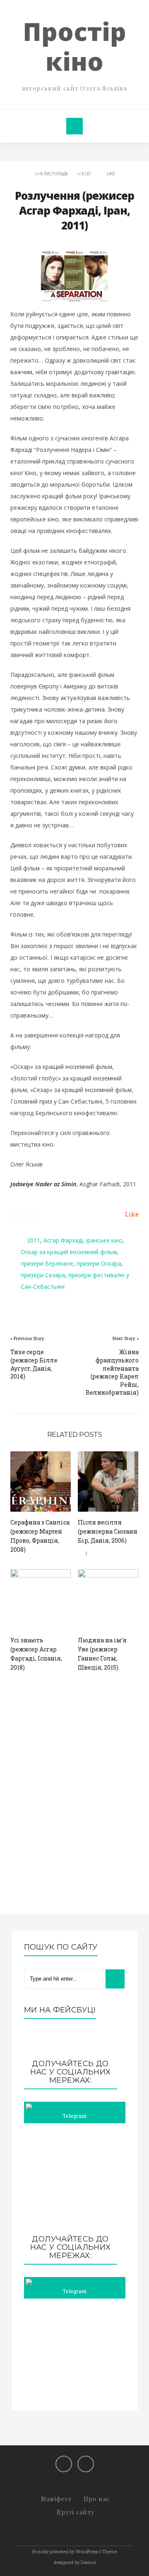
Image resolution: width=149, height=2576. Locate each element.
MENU (74, 126)
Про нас (97, 2499)
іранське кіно (104, 1240)
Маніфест (56, 2499)
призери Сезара (43, 1275)
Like (111, 174)
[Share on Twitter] (17, 1214)
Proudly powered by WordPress (65, 2551)
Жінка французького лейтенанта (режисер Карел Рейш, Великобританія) (112, 1372)
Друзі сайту (75, 2512)
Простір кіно (74, 46)
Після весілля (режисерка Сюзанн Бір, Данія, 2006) (108, 1531)
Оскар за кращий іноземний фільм (69, 1252)
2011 (34, 1240)
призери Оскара (99, 1263)
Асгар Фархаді (63, 1240)
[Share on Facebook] (31, 1214)
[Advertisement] (75, 2179)
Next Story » (126, 1338)
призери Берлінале (47, 1263)
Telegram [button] (74, 2116)
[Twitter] (86, 2464)
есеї (86, 174)
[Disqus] (74, 1803)
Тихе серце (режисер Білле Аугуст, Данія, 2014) (34, 1364)
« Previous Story (27, 1338)
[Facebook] (64, 2464)
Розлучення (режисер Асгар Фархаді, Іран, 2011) (74, 211)
